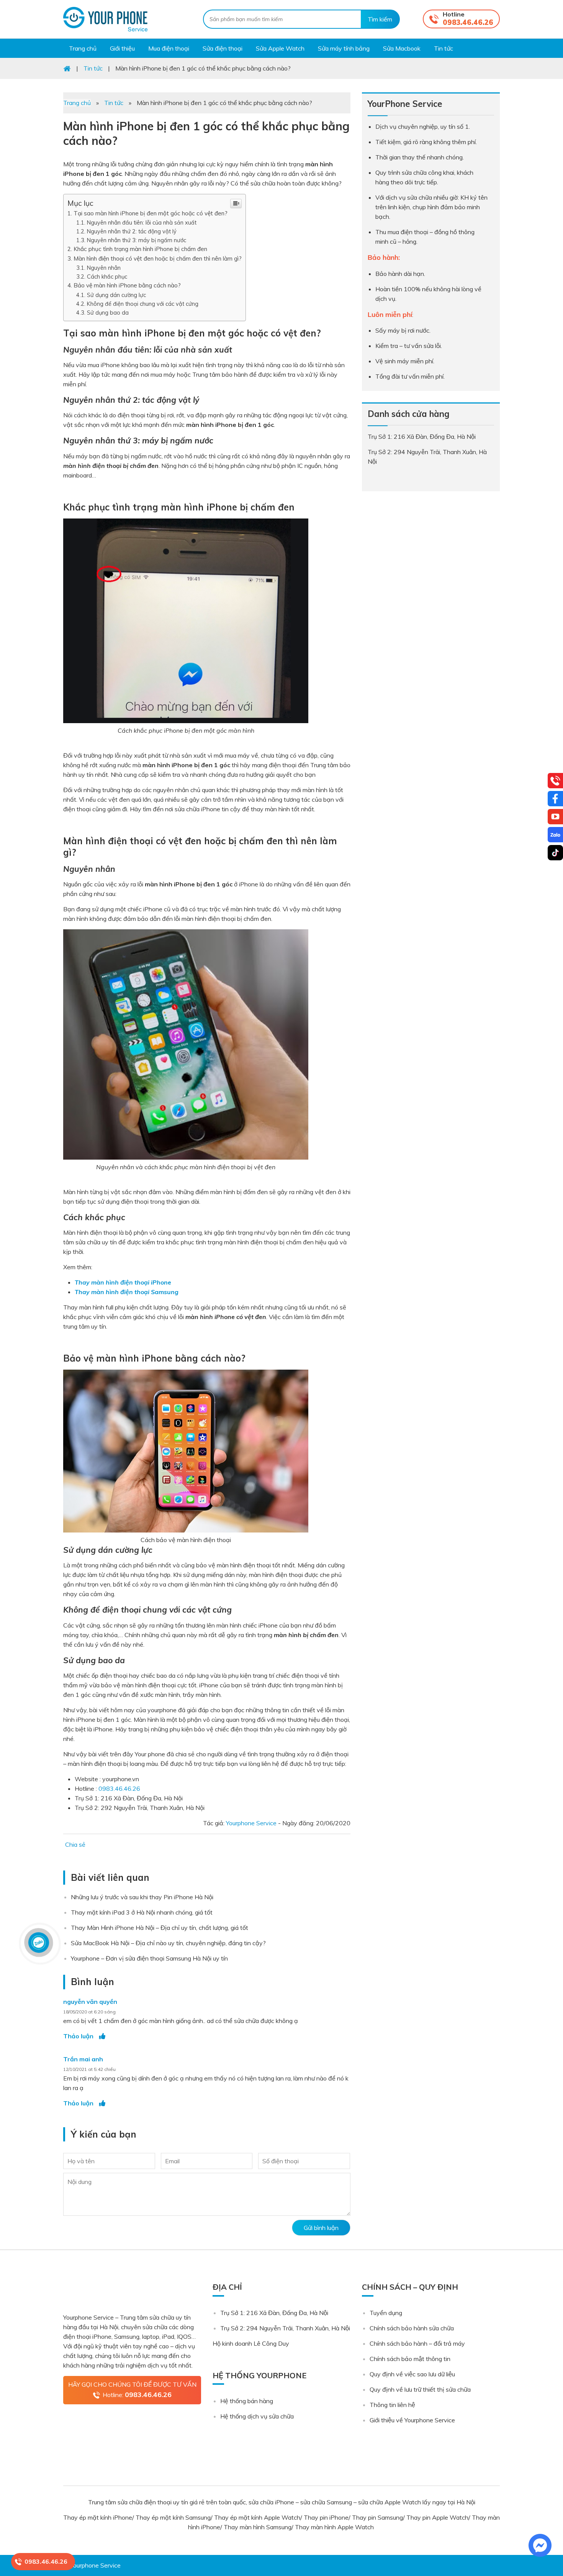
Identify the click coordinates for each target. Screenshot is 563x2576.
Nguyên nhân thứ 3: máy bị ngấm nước (137, 240)
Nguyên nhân (105, 268)
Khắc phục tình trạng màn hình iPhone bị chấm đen (141, 249)
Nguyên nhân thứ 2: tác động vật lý (132, 231)
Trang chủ (77, 103)
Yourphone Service (105, 19)
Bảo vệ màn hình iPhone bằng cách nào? (127, 285)
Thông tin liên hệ (392, 2405)
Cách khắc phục (108, 276)
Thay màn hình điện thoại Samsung (127, 1292)
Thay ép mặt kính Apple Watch (257, 2517)
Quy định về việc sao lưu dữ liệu (412, 2374)
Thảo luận (78, 2036)
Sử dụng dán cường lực (117, 295)
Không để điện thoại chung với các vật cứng (143, 304)
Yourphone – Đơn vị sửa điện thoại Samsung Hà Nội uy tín (149, 1958)
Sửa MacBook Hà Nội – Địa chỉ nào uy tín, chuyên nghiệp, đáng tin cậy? (168, 1943)
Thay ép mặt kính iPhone (98, 2517)
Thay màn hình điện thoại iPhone (123, 1282)
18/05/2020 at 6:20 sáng (89, 2012)
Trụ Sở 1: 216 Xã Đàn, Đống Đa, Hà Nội (274, 2313)
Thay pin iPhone (326, 2517)
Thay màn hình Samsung (258, 2527)
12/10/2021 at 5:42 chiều (89, 2069)
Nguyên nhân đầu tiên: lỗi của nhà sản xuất (142, 222)
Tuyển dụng (386, 2313)
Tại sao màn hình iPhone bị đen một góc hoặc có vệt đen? (151, 213)
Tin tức (114, 103)
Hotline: (137, 2395)
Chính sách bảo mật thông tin (410, 2359)
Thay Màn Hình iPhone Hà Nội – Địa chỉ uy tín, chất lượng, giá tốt (160, 1928)
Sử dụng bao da (109, 313)
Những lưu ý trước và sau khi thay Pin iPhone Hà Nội (142, 1897)
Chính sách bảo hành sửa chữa (412, 2328)
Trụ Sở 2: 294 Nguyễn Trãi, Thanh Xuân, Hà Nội (285, 2328)
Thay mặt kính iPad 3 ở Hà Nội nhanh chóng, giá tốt (142, 1912)
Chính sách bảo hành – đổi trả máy (417, 2343)
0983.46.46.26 (468, 22)
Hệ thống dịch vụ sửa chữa (257, 2416)
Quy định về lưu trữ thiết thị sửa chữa (420, 2389)
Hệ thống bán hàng (247, 2401)
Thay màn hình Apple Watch (335, 2527)
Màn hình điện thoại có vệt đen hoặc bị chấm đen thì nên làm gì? (158, 258)
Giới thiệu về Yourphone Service (412, 2420)
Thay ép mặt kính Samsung (173, 2517)
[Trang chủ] (67, 68)
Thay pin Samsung (377, 2517)
